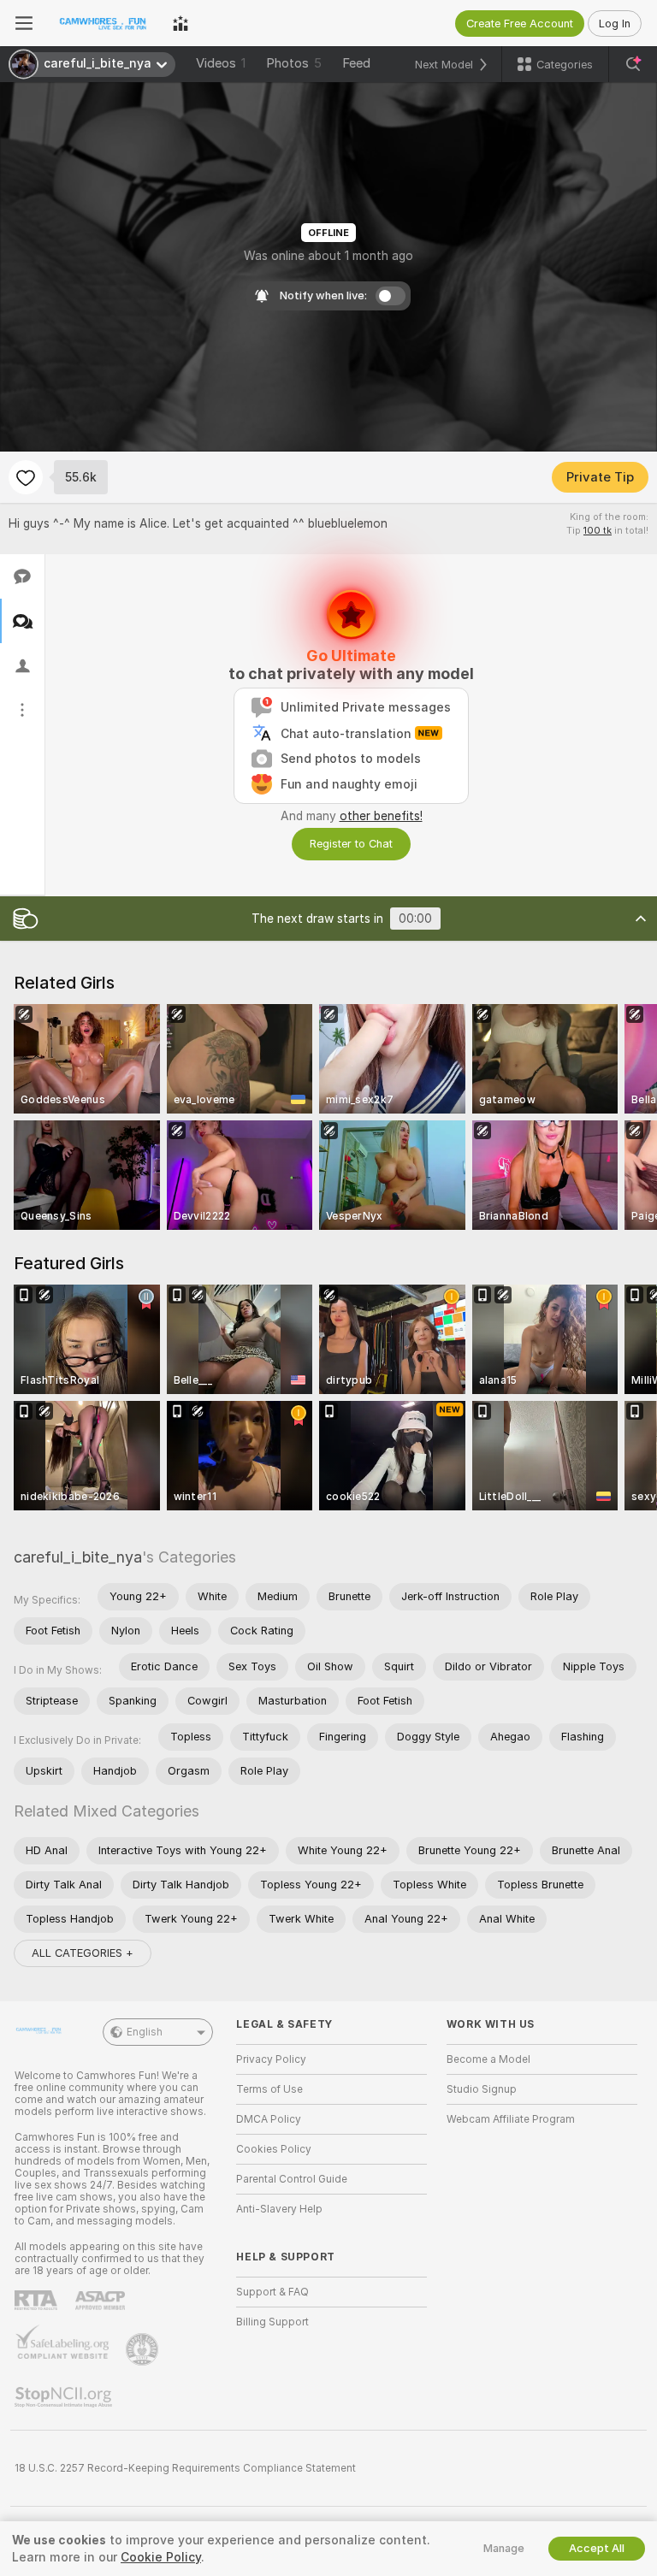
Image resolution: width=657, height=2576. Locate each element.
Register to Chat (351, 844)
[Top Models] (181, 23)
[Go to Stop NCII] (65, 2397)
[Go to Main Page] (103, 23)
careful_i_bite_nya (78, 1557)
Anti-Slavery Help (279, 2209)
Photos (294, 63)
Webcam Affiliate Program (511, 2119)
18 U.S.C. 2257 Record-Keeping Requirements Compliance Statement (185, 2468)
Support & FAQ (272, 2292)
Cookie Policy (161, 2557)
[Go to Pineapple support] (144, 2349)
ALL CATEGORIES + (83, 1953)
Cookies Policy (274, 2149)
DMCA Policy (269, 2119)
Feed (356, 63)
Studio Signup (482, 2089)
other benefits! (381, 816)
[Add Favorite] (26, 477)
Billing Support (272, 2322)
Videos (221, 63)
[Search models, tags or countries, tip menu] (633, 64)
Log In (615, 24)
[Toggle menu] (24, 23)
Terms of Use (269, 2089)
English (145, 2032)
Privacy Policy (271, 2059)
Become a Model (488, 2059)
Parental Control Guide (292, 2179)
